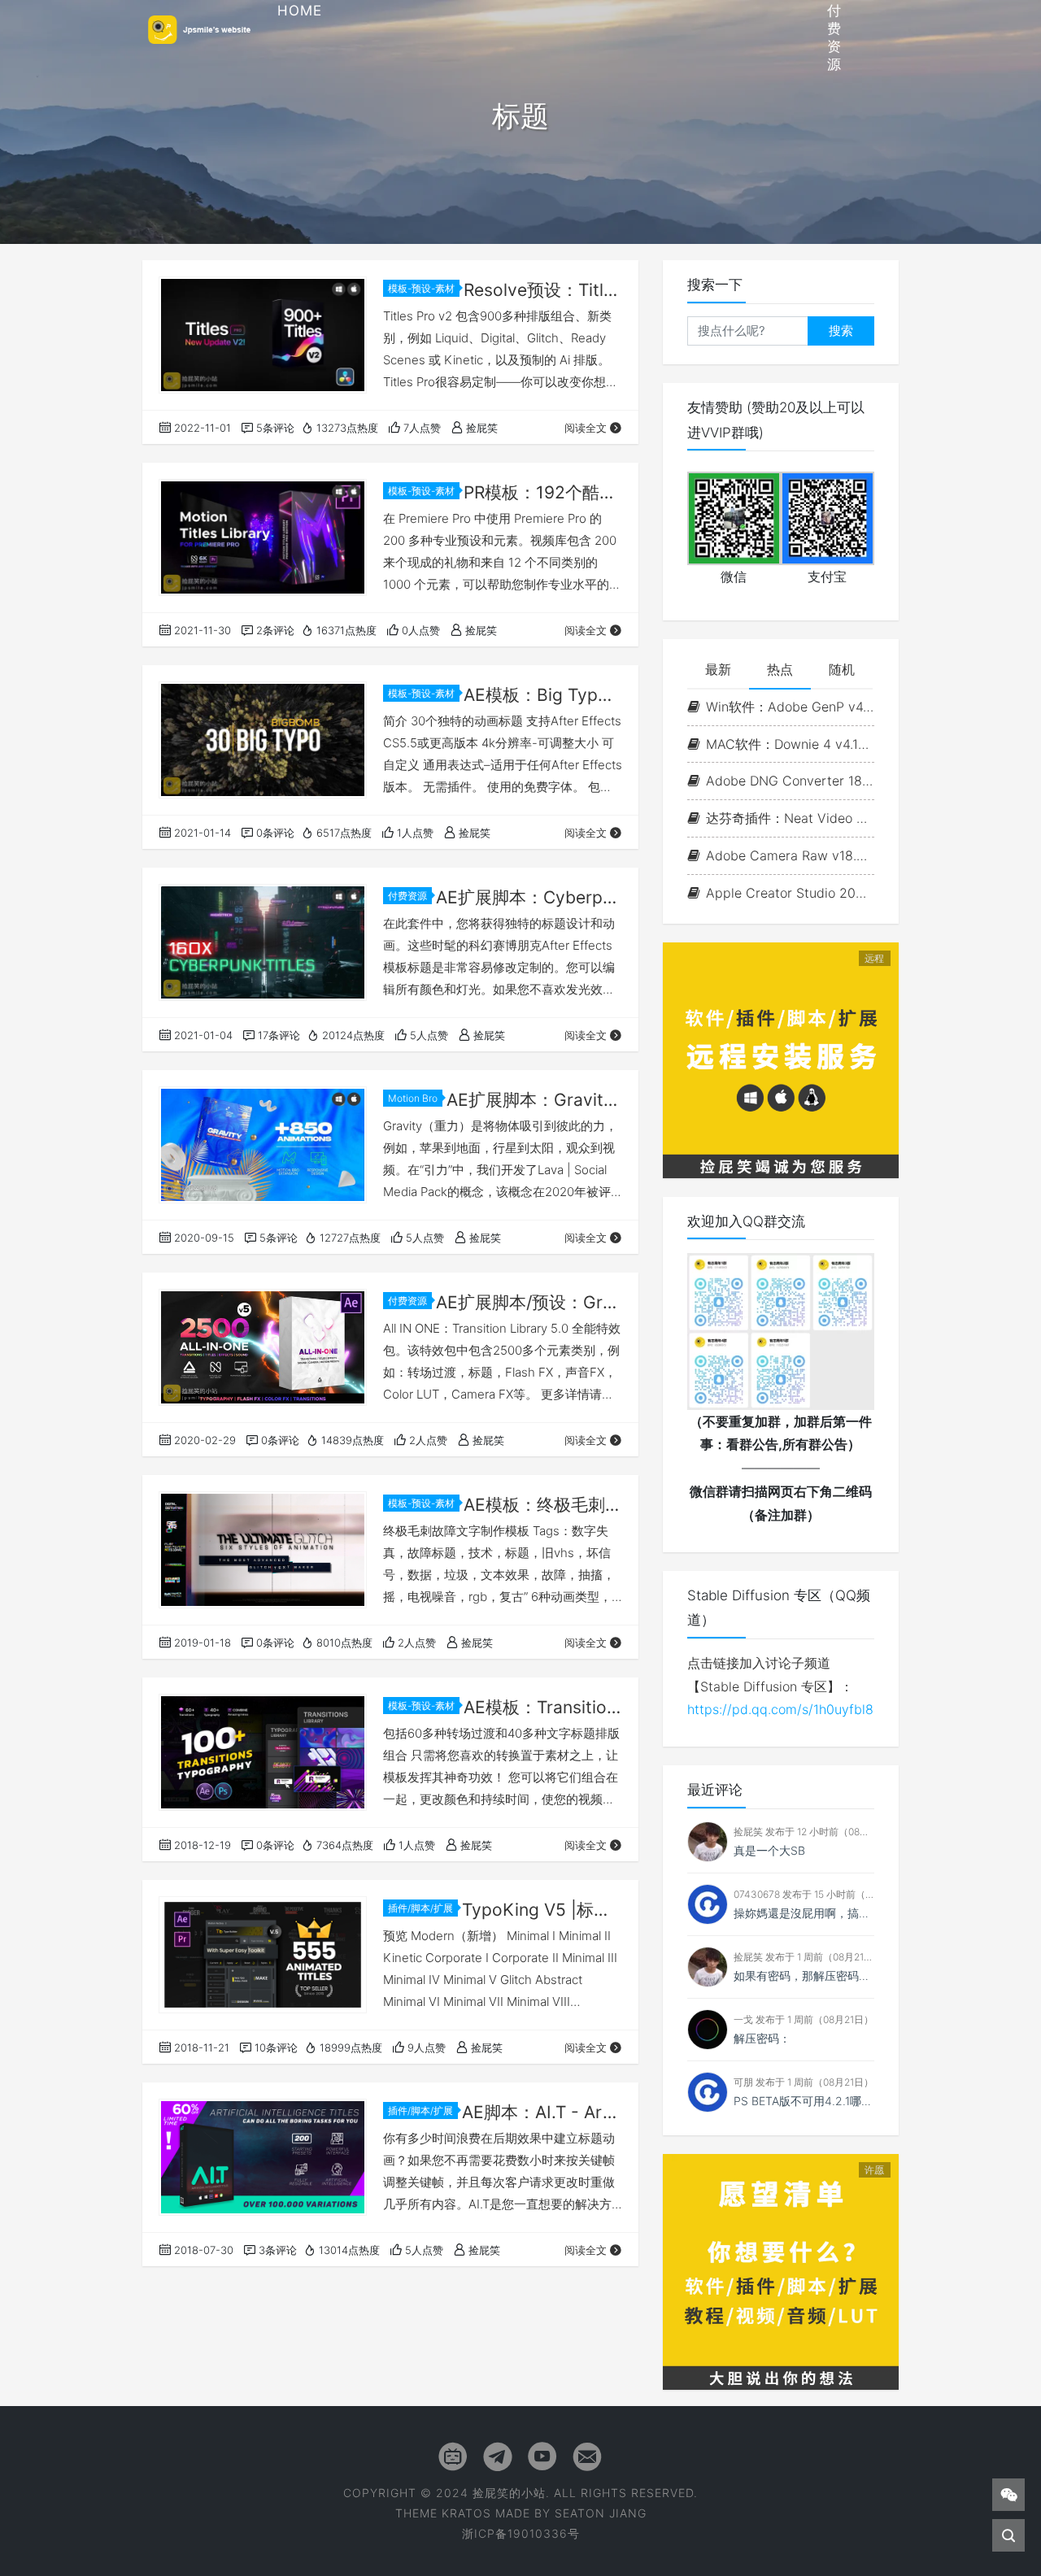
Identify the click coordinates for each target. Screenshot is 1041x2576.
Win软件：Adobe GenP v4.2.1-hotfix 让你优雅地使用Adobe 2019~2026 (790, 707)
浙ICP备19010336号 (521, 2533)
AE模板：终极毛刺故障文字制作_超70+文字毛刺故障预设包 (543, 1505)
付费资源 (407, 896)
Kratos (466, 2513)
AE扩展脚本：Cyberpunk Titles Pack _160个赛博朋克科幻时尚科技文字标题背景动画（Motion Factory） (529, 897)
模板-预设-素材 (421, 288)
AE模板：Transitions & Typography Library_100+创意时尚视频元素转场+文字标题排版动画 (543, 1707)
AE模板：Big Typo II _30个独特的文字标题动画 (543, 695)
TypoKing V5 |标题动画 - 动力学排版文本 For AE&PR (542, 1910)
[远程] (781, 1059)
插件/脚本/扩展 (420, 1908)
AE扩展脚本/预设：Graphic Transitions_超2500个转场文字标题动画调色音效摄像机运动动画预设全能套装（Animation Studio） (529, 1302)
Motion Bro (413, 1098)
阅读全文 (586, 428)
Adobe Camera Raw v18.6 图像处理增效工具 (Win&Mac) (790, 855)
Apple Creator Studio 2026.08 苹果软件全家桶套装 (790, 893)
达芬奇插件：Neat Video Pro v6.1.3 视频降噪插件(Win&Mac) (790, 818)
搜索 (841, 331)
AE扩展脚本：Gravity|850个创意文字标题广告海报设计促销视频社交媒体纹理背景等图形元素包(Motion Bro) (534, 1100)
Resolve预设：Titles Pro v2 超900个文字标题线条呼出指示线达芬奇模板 (543, 290)
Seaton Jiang (601, 2513)
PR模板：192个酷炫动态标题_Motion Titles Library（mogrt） (543, 492)
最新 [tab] (718, 669)
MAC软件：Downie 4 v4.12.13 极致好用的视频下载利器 (790, 744)
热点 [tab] (780, 669)
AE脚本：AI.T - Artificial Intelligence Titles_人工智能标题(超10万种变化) (542, 2112)
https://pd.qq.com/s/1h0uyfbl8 (780, 1709)
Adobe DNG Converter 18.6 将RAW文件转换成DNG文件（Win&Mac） (790, 781)
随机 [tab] (842, 669)
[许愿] (781, 2270)
